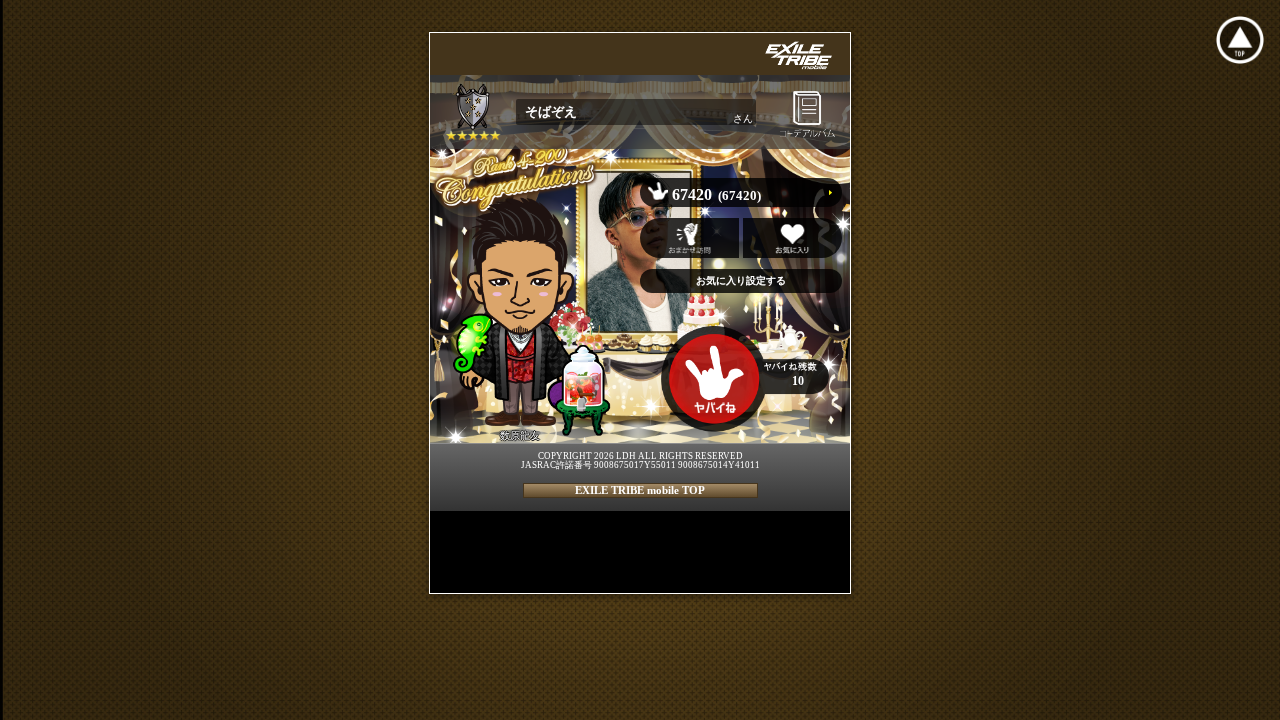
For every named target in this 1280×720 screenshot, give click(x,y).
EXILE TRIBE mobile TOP (640, 490)
